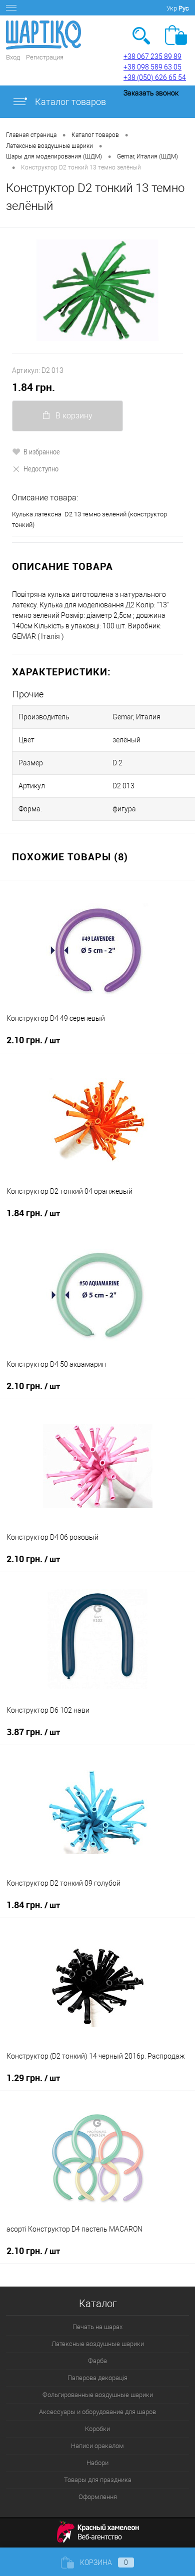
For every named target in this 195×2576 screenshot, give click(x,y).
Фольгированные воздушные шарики (98, 2395)
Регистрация (45, 57)
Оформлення (98, 2497)
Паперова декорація (97, 2378)
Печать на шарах (97, 2327)
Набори (97, 2463)
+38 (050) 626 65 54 (155, 77)
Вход (13, 57)
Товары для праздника (98, 2480)
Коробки (97, 2429)
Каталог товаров (69, 102)
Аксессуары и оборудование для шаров (97, 2412)
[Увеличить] (97, 290)
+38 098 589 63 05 (152, 67)
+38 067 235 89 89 (152, 56)
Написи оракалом (97, 2446)
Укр (172, 8)
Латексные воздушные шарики (98, 2344)
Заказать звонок (151, 93)
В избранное (42, 451)
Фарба (97, 2361)
